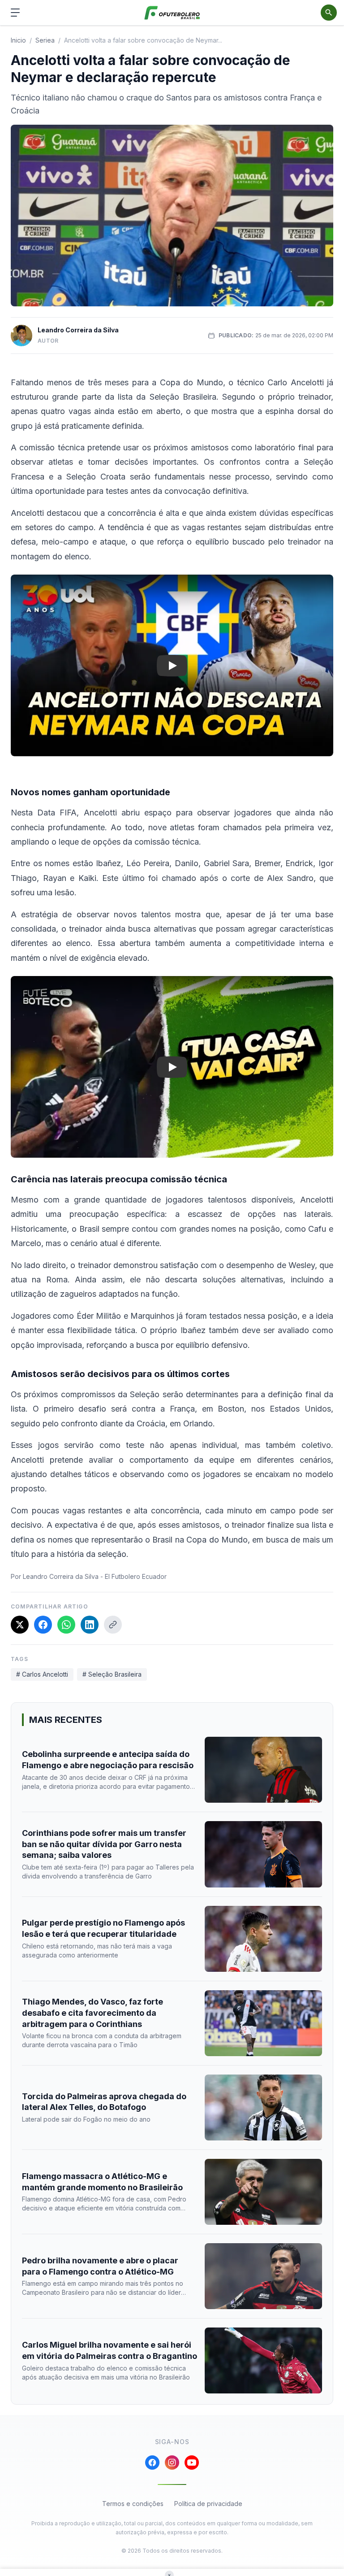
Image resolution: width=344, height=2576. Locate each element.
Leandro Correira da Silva (78, 330)
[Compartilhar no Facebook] (43, 1625)
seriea (45, 40)
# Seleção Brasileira (112, 1674)
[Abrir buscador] (329, 13)
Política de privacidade (208, 2504)
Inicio (18, 40)
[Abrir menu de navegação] (15, 13)
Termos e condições (133, 2504)
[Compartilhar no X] (20, 1625)
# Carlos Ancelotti (42, 1674)
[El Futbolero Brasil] (172, 13)
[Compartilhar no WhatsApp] (66, 1625)
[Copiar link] (113, 1625)
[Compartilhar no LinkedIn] (90, 1625)
